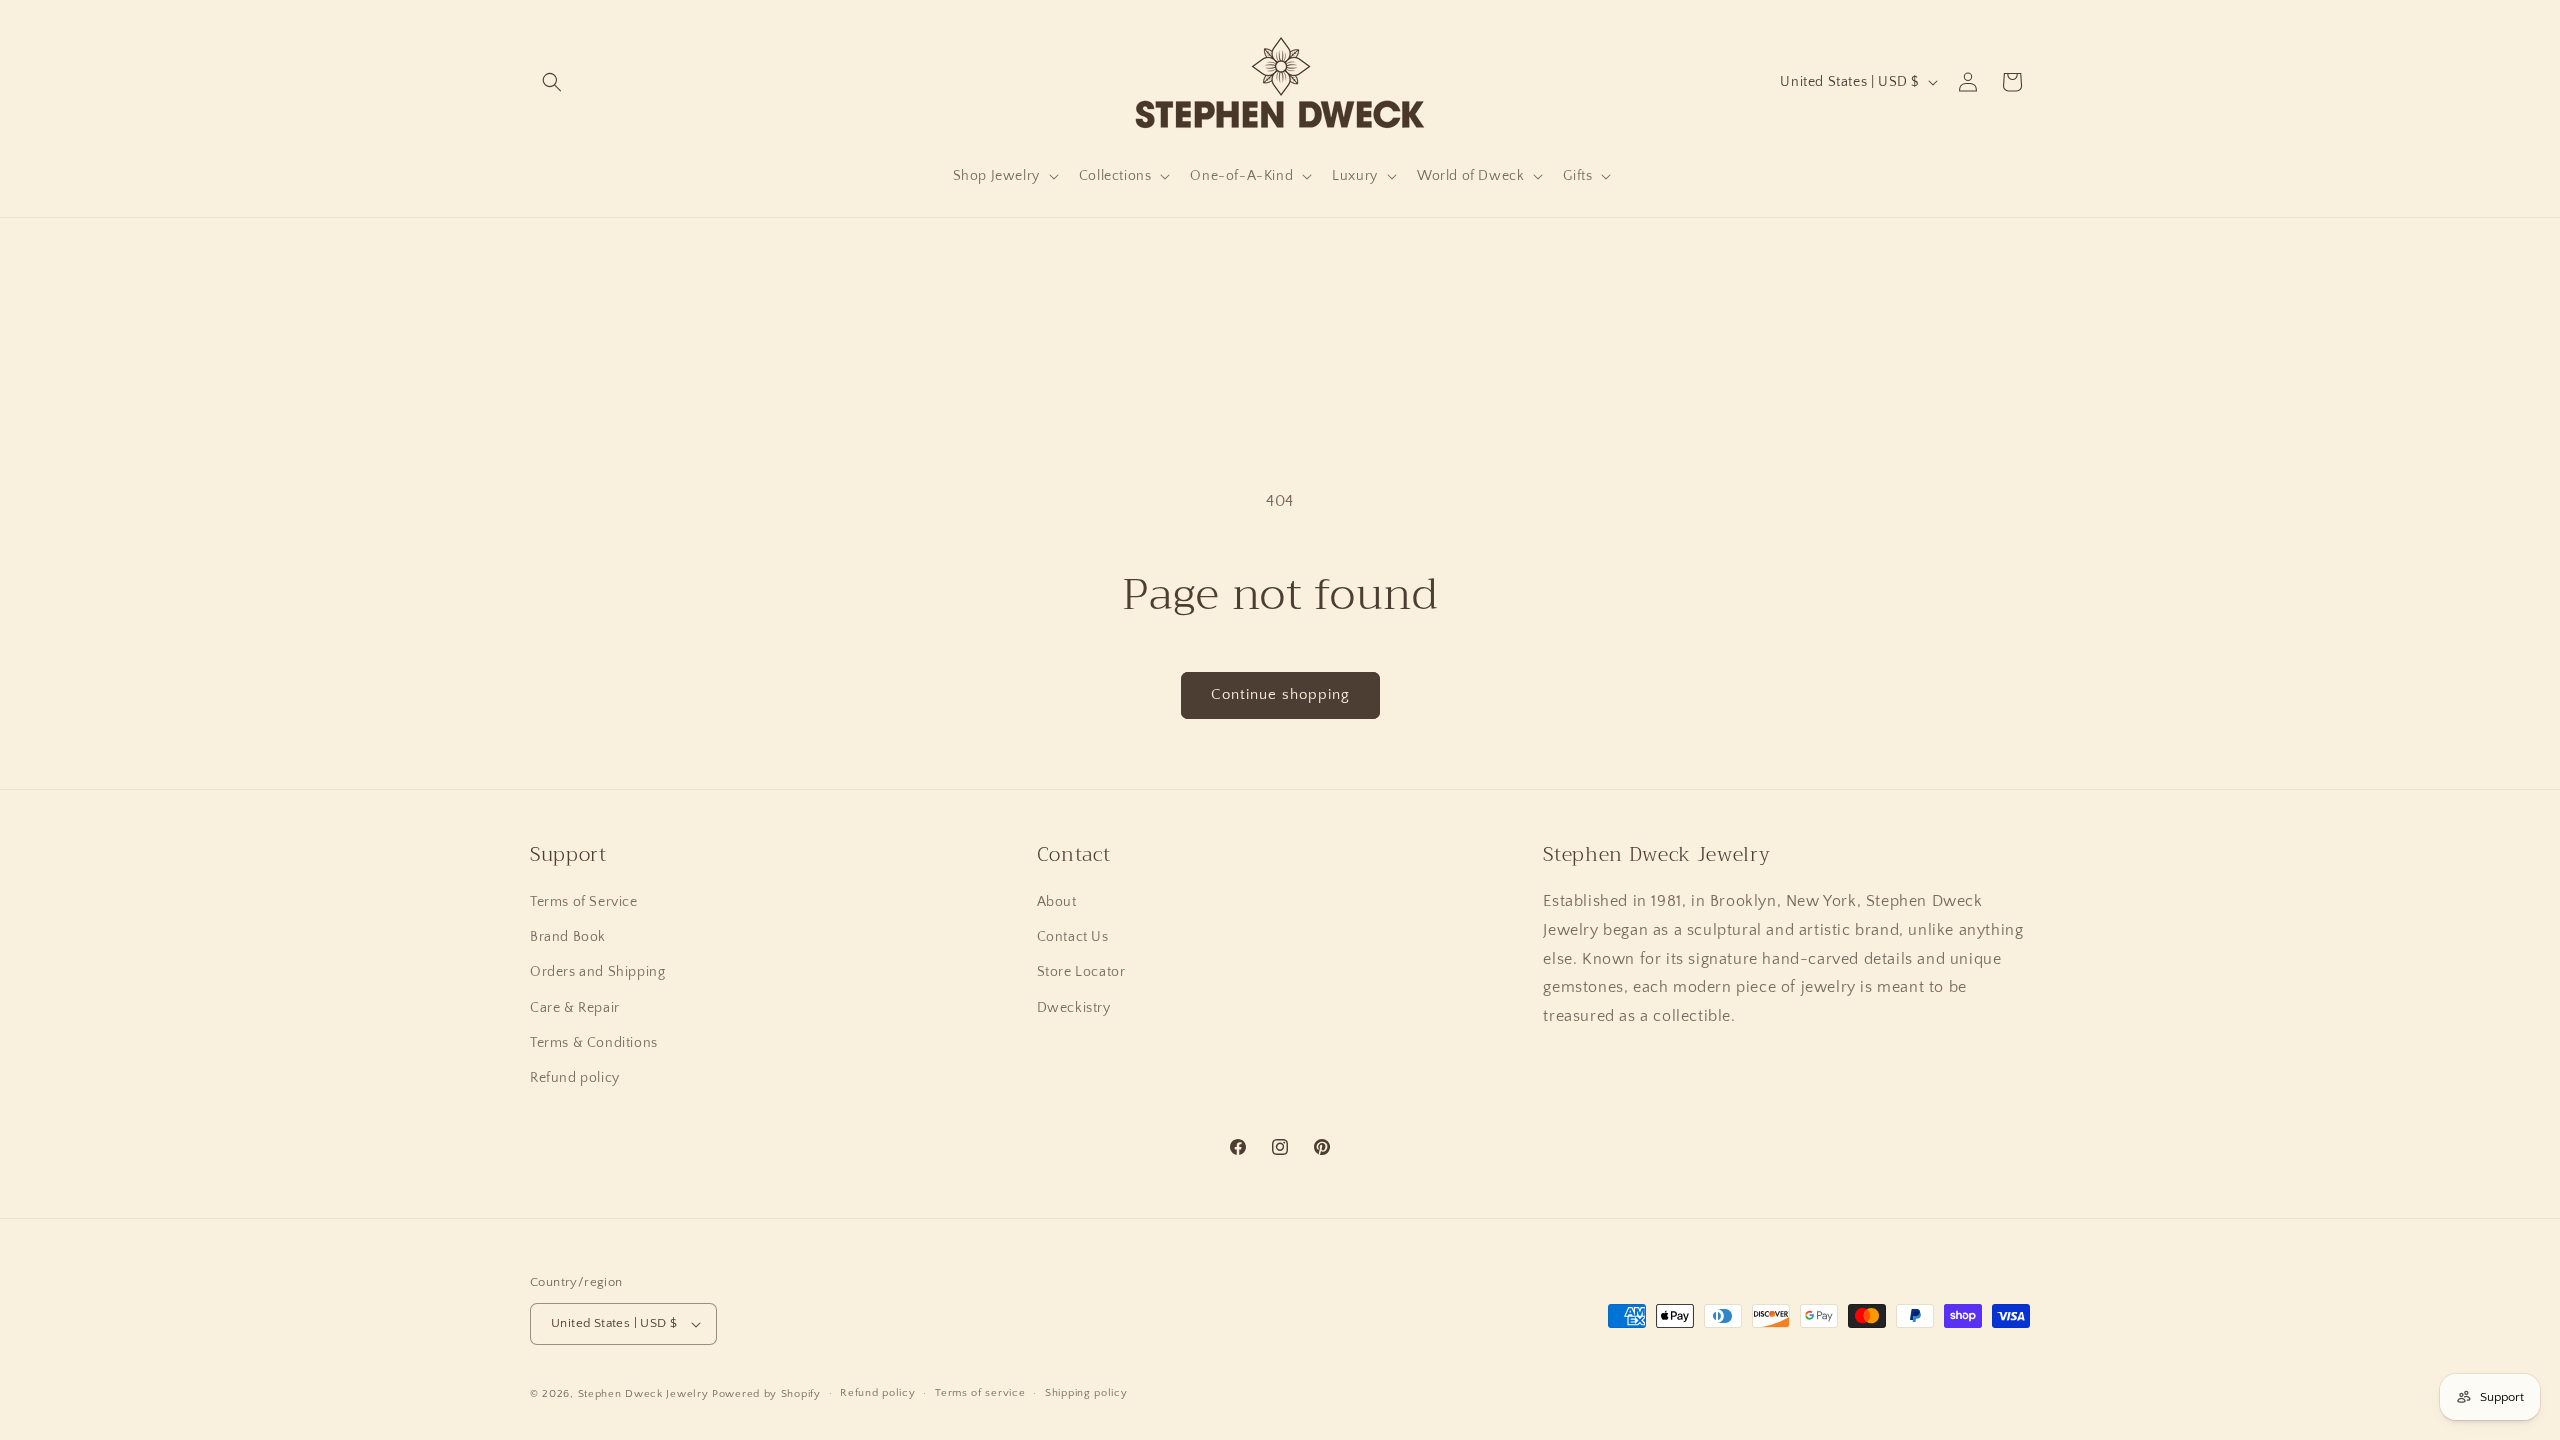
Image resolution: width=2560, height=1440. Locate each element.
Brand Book (568, 937)
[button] (552, 82)
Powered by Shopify (766, 1394)
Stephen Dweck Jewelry (643, 1394)
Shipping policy (1086, 1393)
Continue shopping (1280, 694)
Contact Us (1073, 937)
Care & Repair (575, 1008)
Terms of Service (584, 902)
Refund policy (575, 1078)
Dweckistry (1074, 1008)
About (1057, 902)
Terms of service (980, 1393)
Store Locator (1081, 972)
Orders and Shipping (597, 972)
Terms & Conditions (594, 1043)
